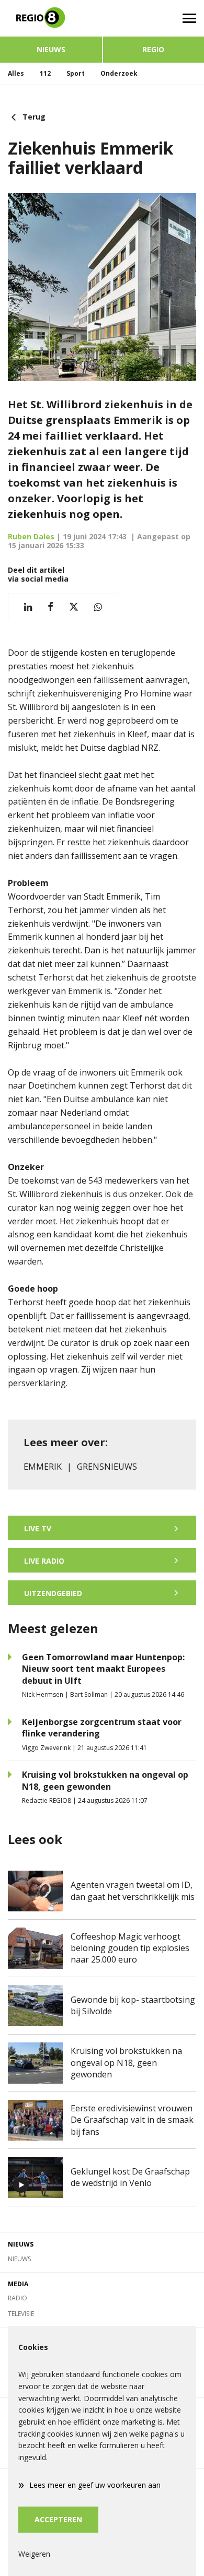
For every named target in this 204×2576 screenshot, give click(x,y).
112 (45, 73)
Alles (16, 73)
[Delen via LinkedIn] (28, 607)
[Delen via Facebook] (50, 607)
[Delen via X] (74, 607)
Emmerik (43, 1467)
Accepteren (58, 2519)
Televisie (21, 2314)
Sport (76, 73)
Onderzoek (119, 73)
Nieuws (51, 49)
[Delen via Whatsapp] (98, 607)
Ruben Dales (31, 536)
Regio (153, 49)
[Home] (51, 18)
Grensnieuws (107, 1467)
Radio (18, 2298)
